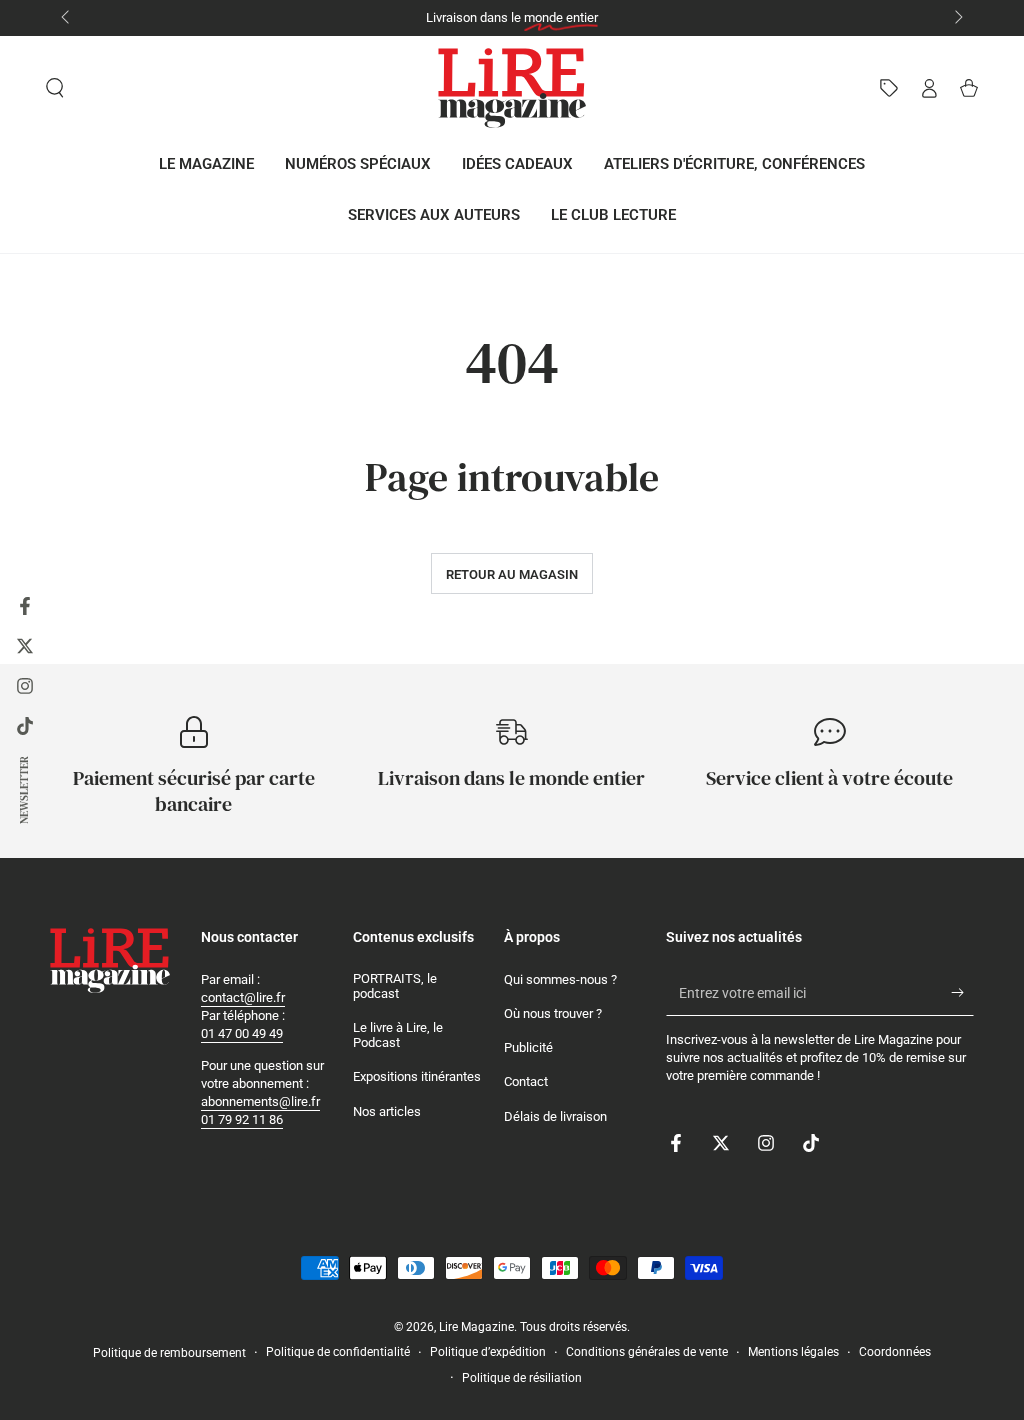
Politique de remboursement (169, 1353)
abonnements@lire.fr (260, 1101)
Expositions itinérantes (417, 1076)
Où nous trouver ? (553, 1013)
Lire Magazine (476, 1327)
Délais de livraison (555, 1116)
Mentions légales (793, 1352)
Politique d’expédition (488, 1352)
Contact (526, 1081)
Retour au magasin (512, 574)
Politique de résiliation (522, 1378)
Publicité (528, 1047)
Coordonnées (895, 1352)
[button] (55, 88)
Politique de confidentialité (338, 1352)
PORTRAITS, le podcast (395, 986)
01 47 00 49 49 (242, 1033)
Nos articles (387, 1111)
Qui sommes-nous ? (560, 979)
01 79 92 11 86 (242, 1119)
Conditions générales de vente (647, 1352)
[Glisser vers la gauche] (67, 18)
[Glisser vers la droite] (957, 18)
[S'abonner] (962, 993)
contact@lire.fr (243, 997)
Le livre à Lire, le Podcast (398, 1035)
